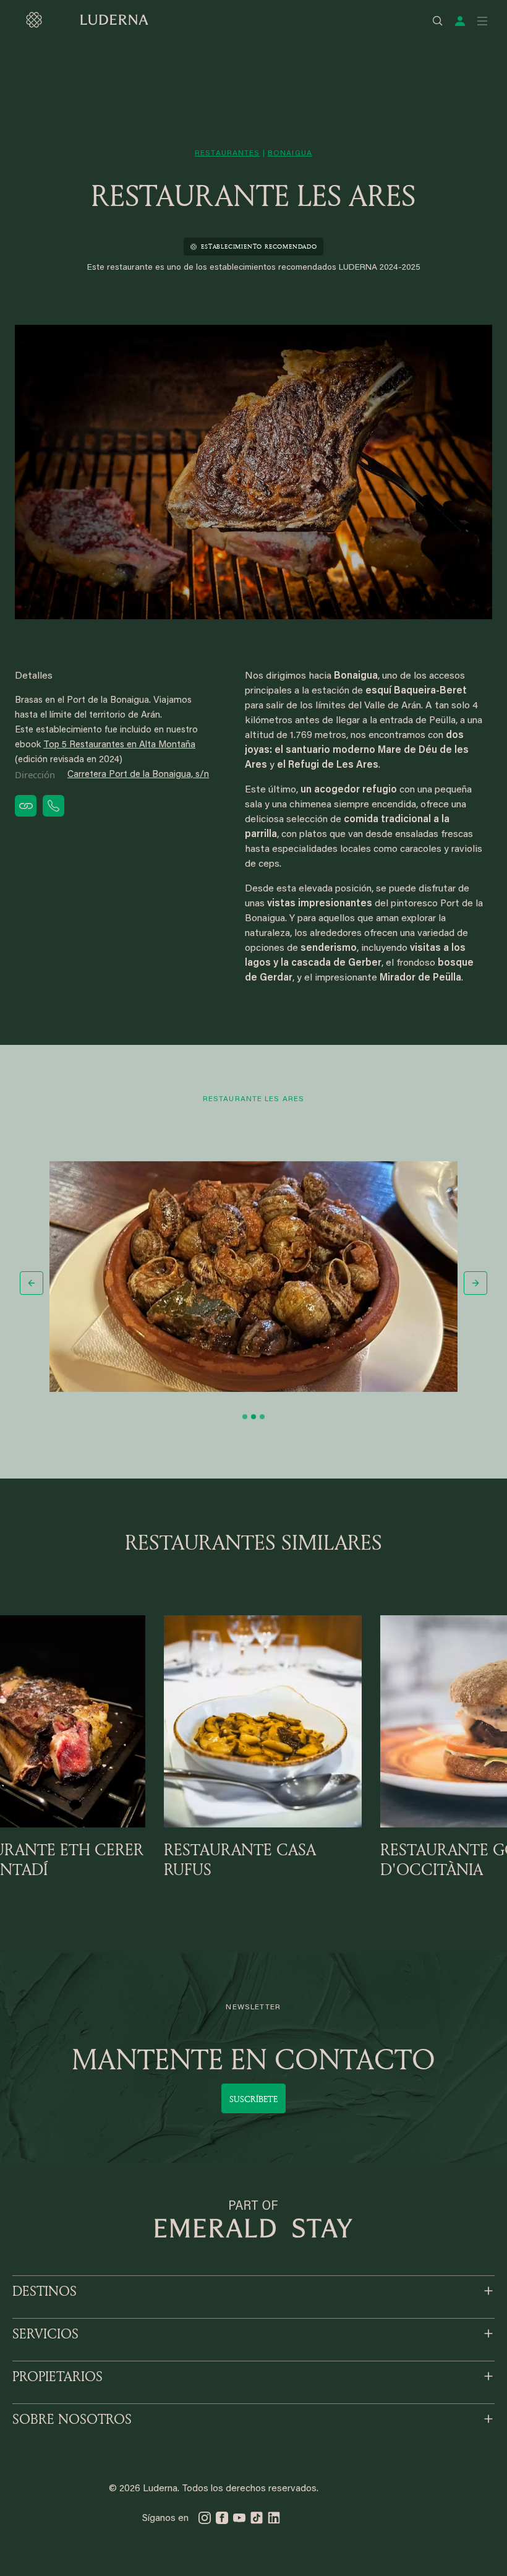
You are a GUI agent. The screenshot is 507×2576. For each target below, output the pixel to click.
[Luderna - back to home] (87, 20)
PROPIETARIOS (58, 2376)
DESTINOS (45, 2291)
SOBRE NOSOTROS (72, 2419)
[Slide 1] (245, 1417)
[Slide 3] (262, 1417)
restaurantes (227, 153)
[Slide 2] (253, 1417)
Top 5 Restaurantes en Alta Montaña (119, 745)
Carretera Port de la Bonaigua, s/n (138, 775)
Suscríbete (253, 2099)
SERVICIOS (45, 2333)
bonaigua (290, 153)
